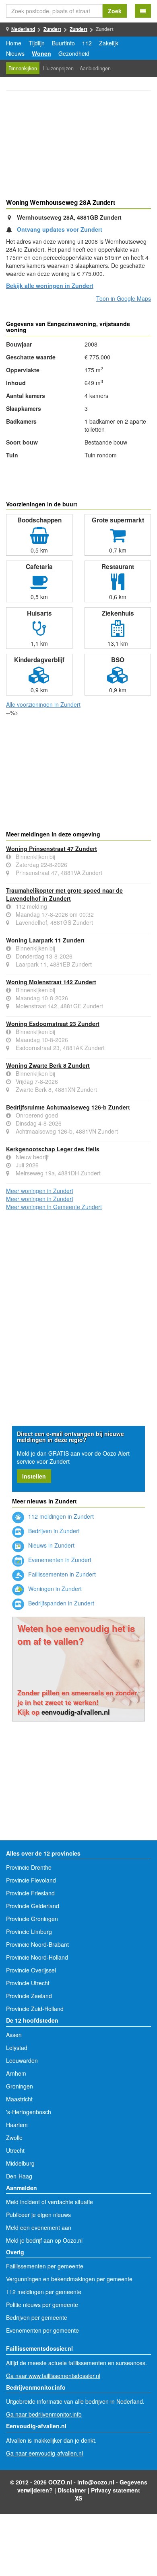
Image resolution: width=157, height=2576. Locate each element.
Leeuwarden (22, 2060)
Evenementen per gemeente (42, 2330)
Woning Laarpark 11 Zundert (45, 940)
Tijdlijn (37, 43)
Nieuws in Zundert (51, 1545)
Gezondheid (74, 53)
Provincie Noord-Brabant (37, 1944)
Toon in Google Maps (124, 298)
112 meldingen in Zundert (60, 1516)
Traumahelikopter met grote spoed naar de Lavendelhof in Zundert (64, 894)
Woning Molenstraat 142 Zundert (51, 982)
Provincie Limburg (29, 1931)
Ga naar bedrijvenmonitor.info (44, 2414)
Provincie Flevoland (31, 1880)
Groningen (20, 2086)
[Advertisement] (78, 146)
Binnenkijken (23, 68)
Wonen (41, 53)
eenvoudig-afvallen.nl (76, 1712)
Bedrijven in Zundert (53, 1531)
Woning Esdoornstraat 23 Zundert (53, 1024)
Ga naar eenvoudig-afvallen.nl (44, 2453)
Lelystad (17, 2048)
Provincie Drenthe (29, 1867)
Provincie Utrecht (28, 1983)
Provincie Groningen (32, 1919)
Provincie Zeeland (29, 1996)
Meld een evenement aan (39, 2227)
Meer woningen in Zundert (40, 1191)
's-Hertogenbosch (29, 2112)
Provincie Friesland (30, 1893)
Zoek (115, 11)
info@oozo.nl (96, 2482)
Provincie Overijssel (31, 1970)
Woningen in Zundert (54, 1589)
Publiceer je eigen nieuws (38, 2215)
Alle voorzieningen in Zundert (43, 704)
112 (87, 43)
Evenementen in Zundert (59, 1560)
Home (14, 43)
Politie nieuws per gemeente (42, 2305)
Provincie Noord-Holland (37, 1957)
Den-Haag (19, 2176)
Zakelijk (109, 43)
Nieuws (15, 53)
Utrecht (15, 2150)
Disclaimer (72, 2490)
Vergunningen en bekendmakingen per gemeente (69, 2279)
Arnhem (16, 2073)
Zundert (52, 29)
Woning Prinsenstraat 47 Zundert (52, 848)
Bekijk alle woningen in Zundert (50, 286)
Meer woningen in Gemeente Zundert (54, 1207)
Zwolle (14, 2137)
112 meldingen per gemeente (44, 2292)
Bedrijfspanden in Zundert (60, 1603)
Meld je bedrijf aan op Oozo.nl (44, 2240)
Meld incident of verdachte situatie (50, 2202)
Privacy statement (116, 2490)
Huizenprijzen (58, 68)
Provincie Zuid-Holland (35, 2009)
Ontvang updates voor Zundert (60, 229)
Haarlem (17, 2125)
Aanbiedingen (95, 68)
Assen (14, 2035)
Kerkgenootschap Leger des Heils (53, 1149)
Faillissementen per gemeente (45, 2266)
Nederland (23, 29)
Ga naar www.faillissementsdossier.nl (53, 2376)
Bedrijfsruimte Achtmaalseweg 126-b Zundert (68, 1107)
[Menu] (143, 11)
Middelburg (20, 2163)
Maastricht (19, 2099)
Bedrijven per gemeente (37, 2317)
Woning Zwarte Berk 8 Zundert (48, 1065)
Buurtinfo (63, 43)
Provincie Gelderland (33, 1906)
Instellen (34, 1476)
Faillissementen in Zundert (61, 1574)
